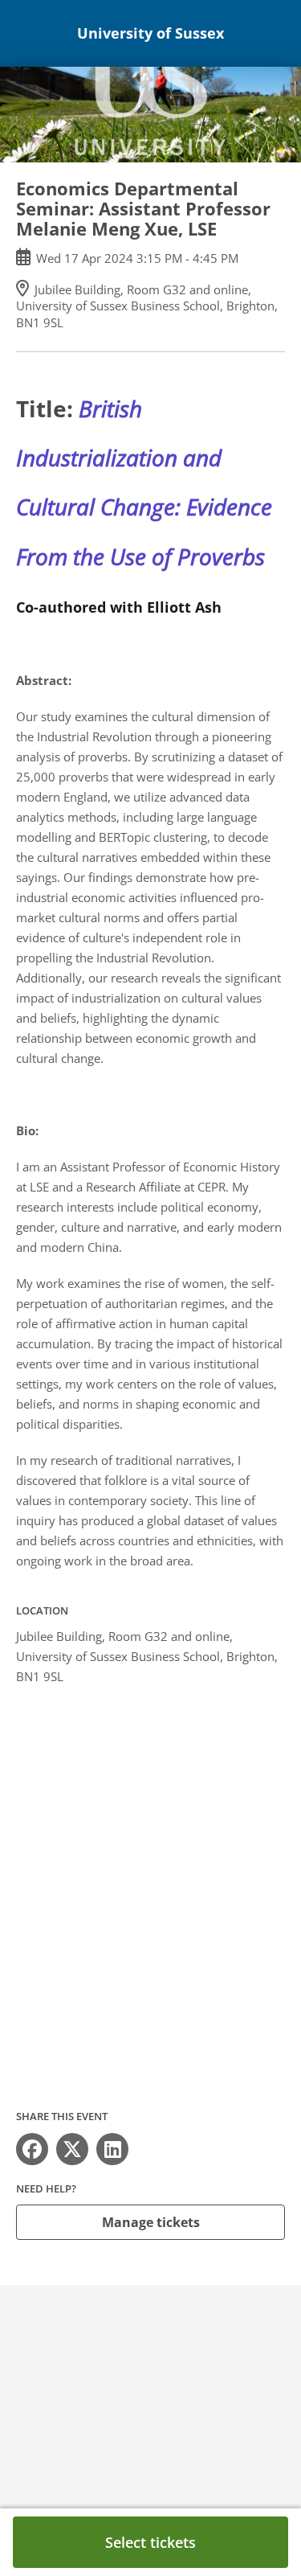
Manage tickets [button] (151, 2222)
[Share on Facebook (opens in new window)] (32, 2149)
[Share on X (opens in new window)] (72, 2149)
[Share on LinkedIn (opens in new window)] (112, 2149)
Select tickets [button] (150, 2542)
